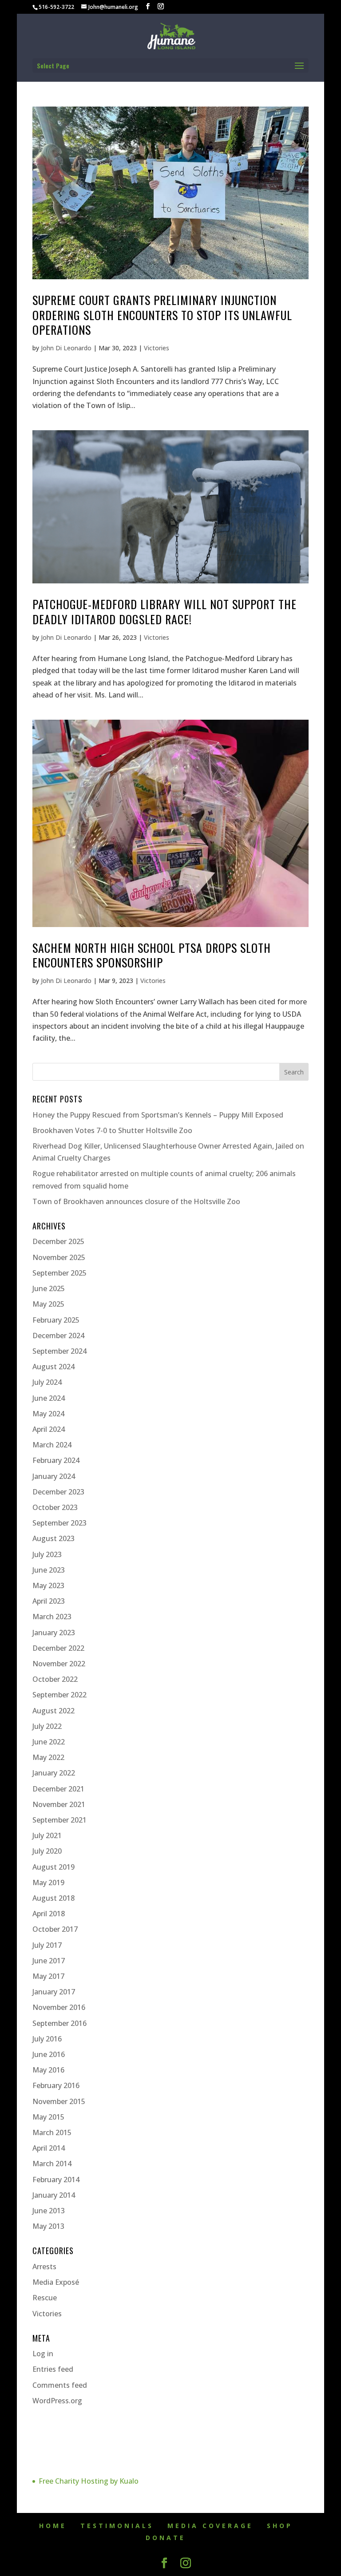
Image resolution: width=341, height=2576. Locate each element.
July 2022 (47, 1726)
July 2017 (47, 1945)
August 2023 (54, 1538)
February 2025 (56, 1320)
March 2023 (52, 1617)
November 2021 (59, 1804)
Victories (157, 348)
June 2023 (49, 1570)
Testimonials (117, 2526)
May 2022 (48, 1757)
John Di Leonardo (66, 348)
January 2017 (54, 1992)
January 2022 (54, 1773)
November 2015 (59, 2101)
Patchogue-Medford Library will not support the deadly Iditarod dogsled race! (165, 612)
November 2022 (59, 1664)
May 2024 (48, 1414)
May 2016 (48, 2070)
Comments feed (60, 2385)
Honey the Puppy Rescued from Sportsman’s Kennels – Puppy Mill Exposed (158, 1115)
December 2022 (58, 1648)
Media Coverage (210, 2526)
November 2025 (59, 1257)
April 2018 (49, 1914)
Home (53, 2526)
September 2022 (59, 1695)
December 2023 (58, 1492)
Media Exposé (56, 2282)
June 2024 (49, 1398)
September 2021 (59, 1820)
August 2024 (54, 1367)
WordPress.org (57, 2401)
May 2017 (48, 1976)
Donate (166, 2538)
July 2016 (47, 2039)
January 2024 (54, 1476)
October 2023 (55, 1507)
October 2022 (55, 1679)
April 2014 (49, 2148)
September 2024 (59, 1351)
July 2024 (47, 1382)
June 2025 (49, 1288)
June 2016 (49, 2054)
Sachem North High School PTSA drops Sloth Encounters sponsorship (152, 955)
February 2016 (56, 2085)
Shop (280, 2526)
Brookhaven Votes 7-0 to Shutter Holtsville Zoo (112, 1130)
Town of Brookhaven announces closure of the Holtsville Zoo (136, 1201)
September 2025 (59, 1273)
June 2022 (49, 1742)
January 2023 (54, 1633)
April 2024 (49, 1429)
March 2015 (52, 2132)
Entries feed (53, 2369)
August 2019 (54, 1867)
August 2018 (54, 1898)
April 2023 (49, 1601)
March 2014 (52, 2164)
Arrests (44, 2267)
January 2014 (54, 2195)
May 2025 (48, 1304)
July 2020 (47, 1851)
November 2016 (59, 2007)
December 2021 (58, 1789)
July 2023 (47, 1554)
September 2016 (59, 2023)
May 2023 (48, 1585)
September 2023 (59, 1523)
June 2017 (49, 1961)
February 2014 (56, 2180)
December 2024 (58, 1336)
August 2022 (54, 1711)
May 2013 (48, 2226)
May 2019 (48, 1882)
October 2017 (55, 1929)
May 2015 (48, 2117)
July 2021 (47, 1835)
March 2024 (52, 1445)
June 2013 (49, 2211)
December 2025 (58, 1241)
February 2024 (56, 1460)
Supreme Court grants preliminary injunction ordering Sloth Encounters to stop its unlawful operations (162, 315)
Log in (43, 2354)
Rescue (45, 2298)
